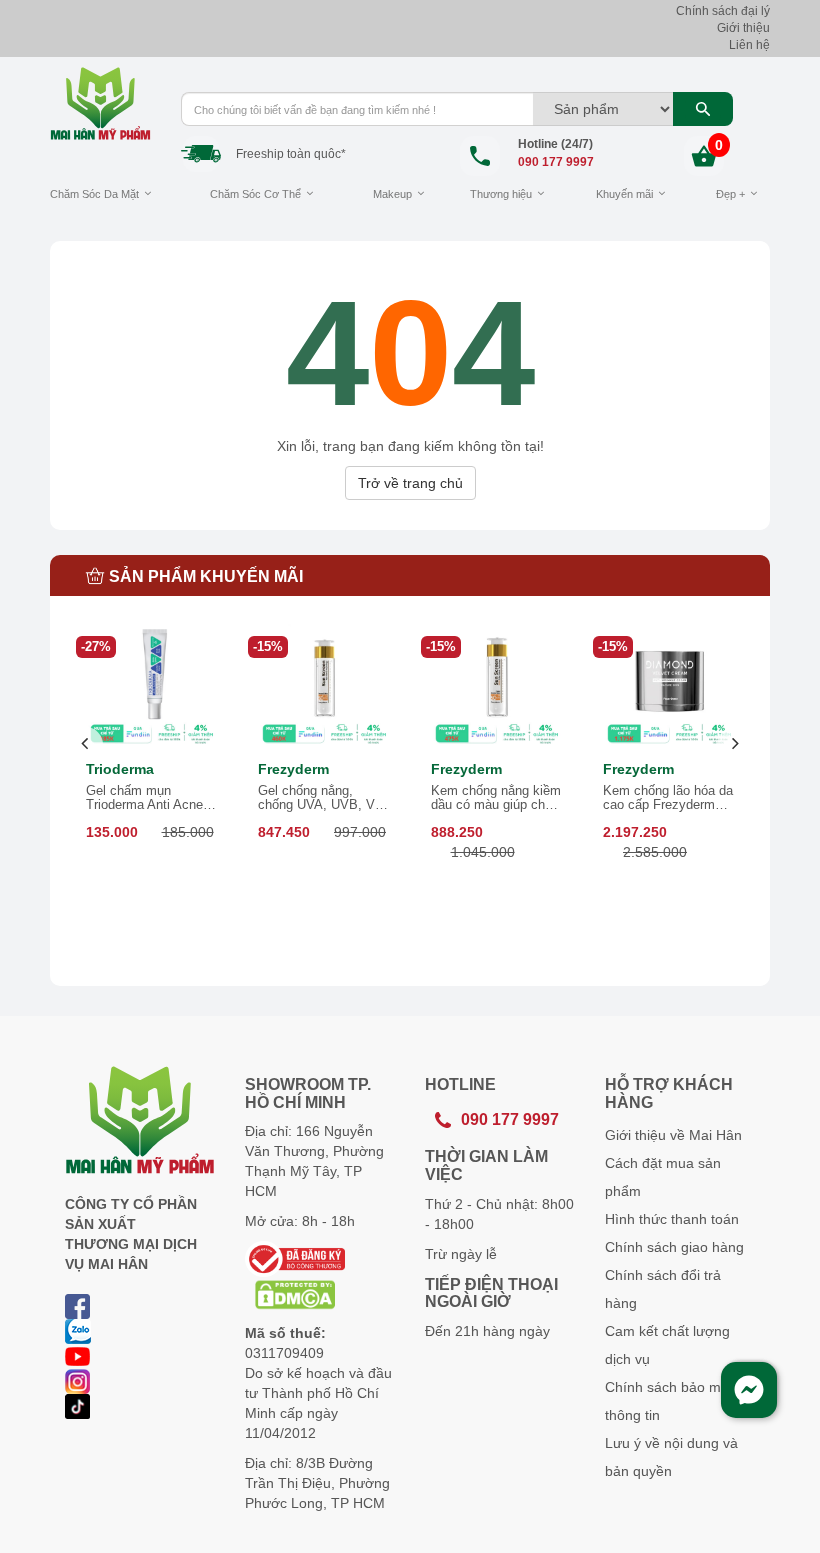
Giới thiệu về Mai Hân (673, 1135)
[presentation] (85, 744)
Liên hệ (749, 45)
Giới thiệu (743, 28)
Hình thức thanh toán (672, 1219)
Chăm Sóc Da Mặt (94, 194)
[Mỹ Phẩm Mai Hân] (100, 103)
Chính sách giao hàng (674, 1247)
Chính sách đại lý (723, 11)
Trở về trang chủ (410, 483)
